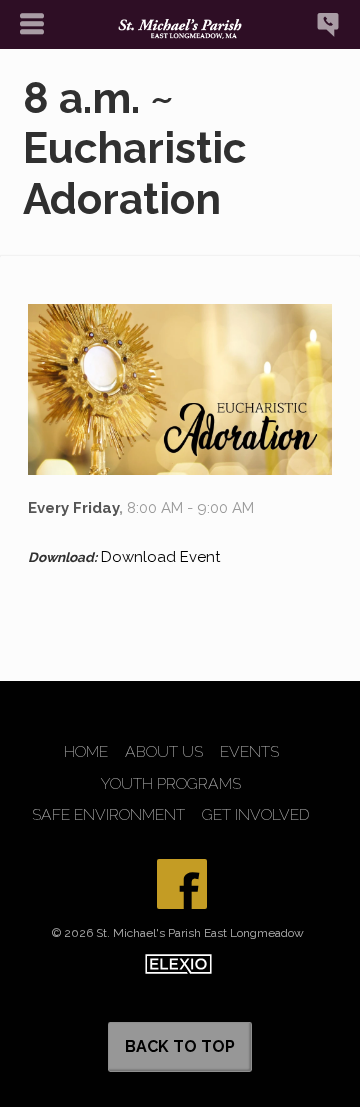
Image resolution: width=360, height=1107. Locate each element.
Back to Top (180, 1046)
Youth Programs (171, 784)
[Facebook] (182, 884)
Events (249, 752)
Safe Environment (108, 815)
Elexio (178, 964)
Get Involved (256, 815)
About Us (164, 752)
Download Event (160, 557)
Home (86, 752)
